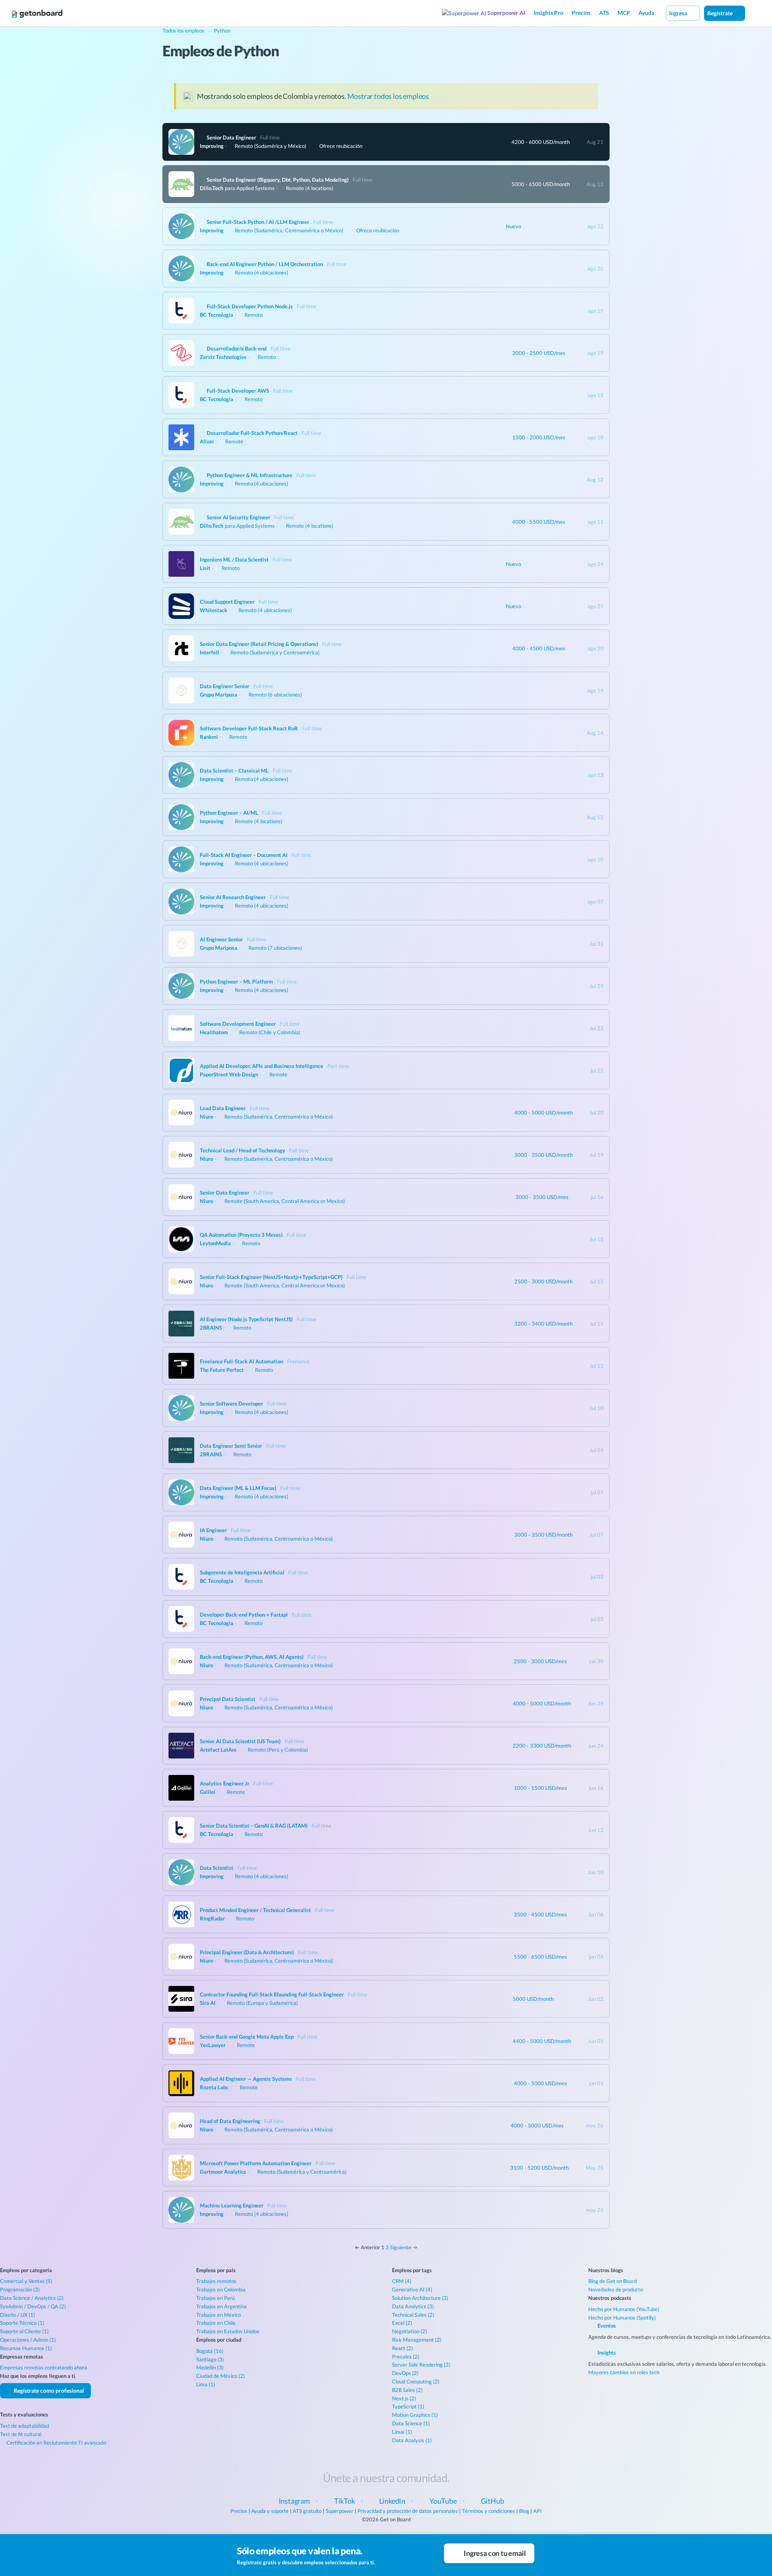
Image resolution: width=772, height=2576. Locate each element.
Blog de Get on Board (613, 2281)
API (537, 2511)
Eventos (606, 2326)
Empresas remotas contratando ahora (44, 2367)
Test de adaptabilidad (25, 2426)
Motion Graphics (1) (415, 2415)
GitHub (493, 2501)
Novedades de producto (616, 2289)
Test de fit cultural (21, 2434)
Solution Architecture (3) (420, 2298)
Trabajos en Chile (216, 2323)
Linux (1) (402, 2432)
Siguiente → (404, 2247)
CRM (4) (402, 2281)
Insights (606, 2353)
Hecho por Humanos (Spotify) (622, 2318)
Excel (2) (402, 2323)
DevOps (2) (405, 2373)
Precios (581, 13)
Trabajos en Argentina (222, 2306)
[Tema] (754, 13)
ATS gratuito (307, 2511)
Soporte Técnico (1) (22, 2323)
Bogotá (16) (210, 2351)
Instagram (294, 2501)
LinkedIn (392, 2501)
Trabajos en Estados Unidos (228, 2331)
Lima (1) (206, 2384)
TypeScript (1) (408, 2406)
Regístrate (721, 13)
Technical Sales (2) (413, 2315)
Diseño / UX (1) (17, 2315)
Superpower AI (506, 13)
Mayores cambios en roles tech (624, 2372)
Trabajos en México (219, 2315)
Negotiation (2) (410, 2331)
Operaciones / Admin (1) (28, 2340)
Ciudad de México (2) (221, 2376)
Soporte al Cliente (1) (24, 2331)
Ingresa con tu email (494, 2553)
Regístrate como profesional (48, 2391)
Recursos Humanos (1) (26, 2348)
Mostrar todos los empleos (388, 96)
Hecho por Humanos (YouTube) (624, 2309)
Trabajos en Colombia (221, 2289)
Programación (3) (20, 2289)
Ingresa (679, 13)
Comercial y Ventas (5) (26, 2281)
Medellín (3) (210, 2367)
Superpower (340, 2511)
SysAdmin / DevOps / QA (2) (33, 2306)
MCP (624, 13)
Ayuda (646, 13)
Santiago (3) (210, 2359)
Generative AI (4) (412, 2289)
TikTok (345, 2501)
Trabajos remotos (216, 2281)
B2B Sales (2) (407, 2390)
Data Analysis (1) (412, 2440)
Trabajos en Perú (216, 2298)
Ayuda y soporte (270, 2511)
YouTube (443, 2501)
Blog (524, 2511)
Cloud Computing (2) (416, 2381)
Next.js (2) (404, 2398)
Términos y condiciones (489, 2511)
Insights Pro (548, 13)
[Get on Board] (37, 14)
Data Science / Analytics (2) (32, 2298)
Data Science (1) (411, 2423)
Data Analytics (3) (413, 2306)
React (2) (402, 2348)
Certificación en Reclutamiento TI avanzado (56, 2443)
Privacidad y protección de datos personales (408, 2511)
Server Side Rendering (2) (421, 2365)
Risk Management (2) (417, 2340)
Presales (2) (406, 2357)
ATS (604, 13)
